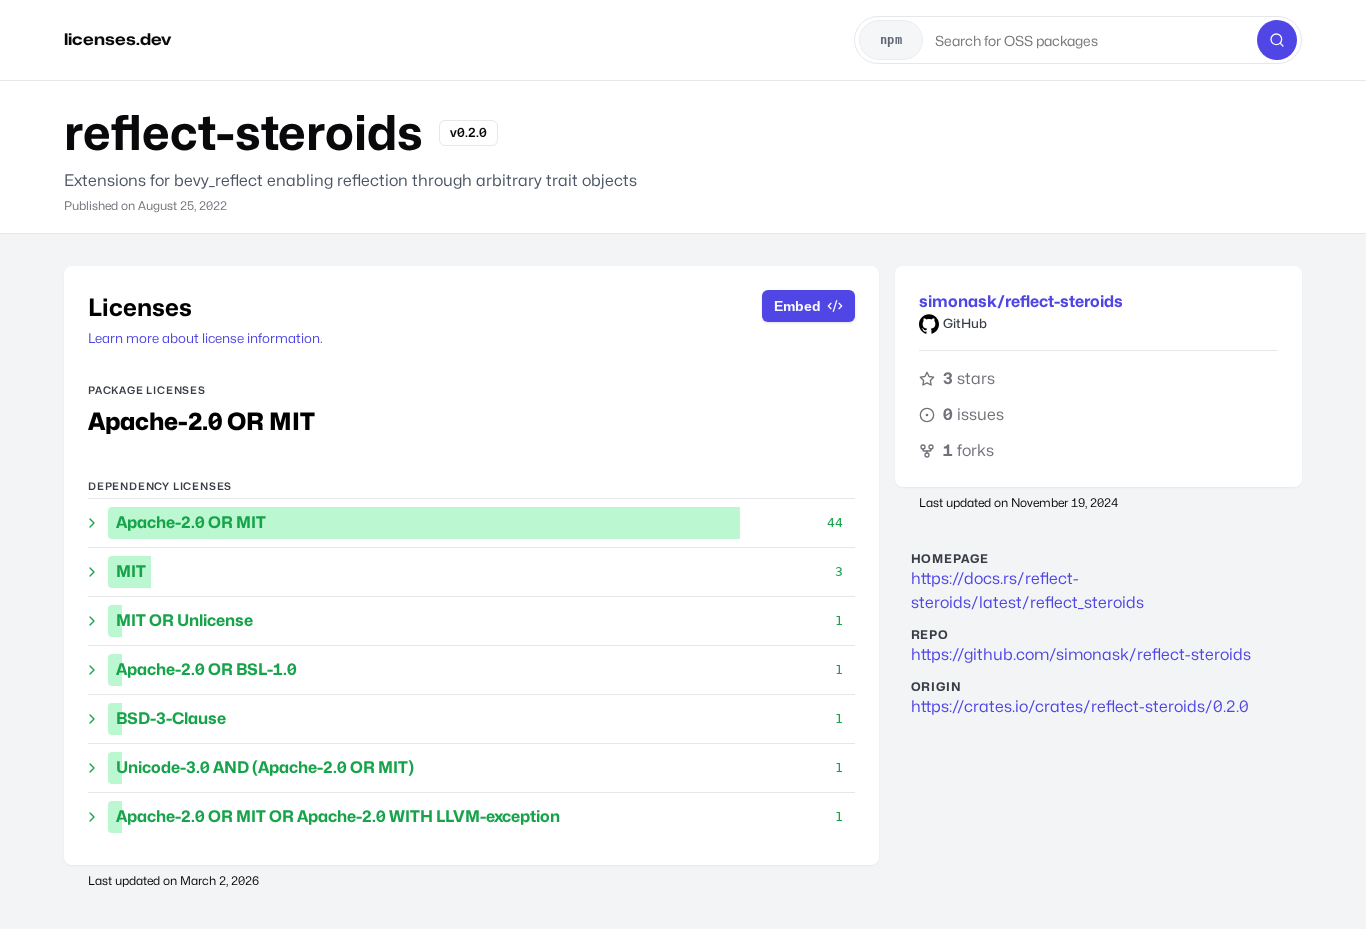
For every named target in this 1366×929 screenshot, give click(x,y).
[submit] (1277, 40)
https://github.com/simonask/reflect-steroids (1081, 654)
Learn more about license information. (205, 338)
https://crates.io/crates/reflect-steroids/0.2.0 (1080, 706)
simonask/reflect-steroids (1021, 301)
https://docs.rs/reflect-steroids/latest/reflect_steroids (1027, 590)
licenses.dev (117, 39)
